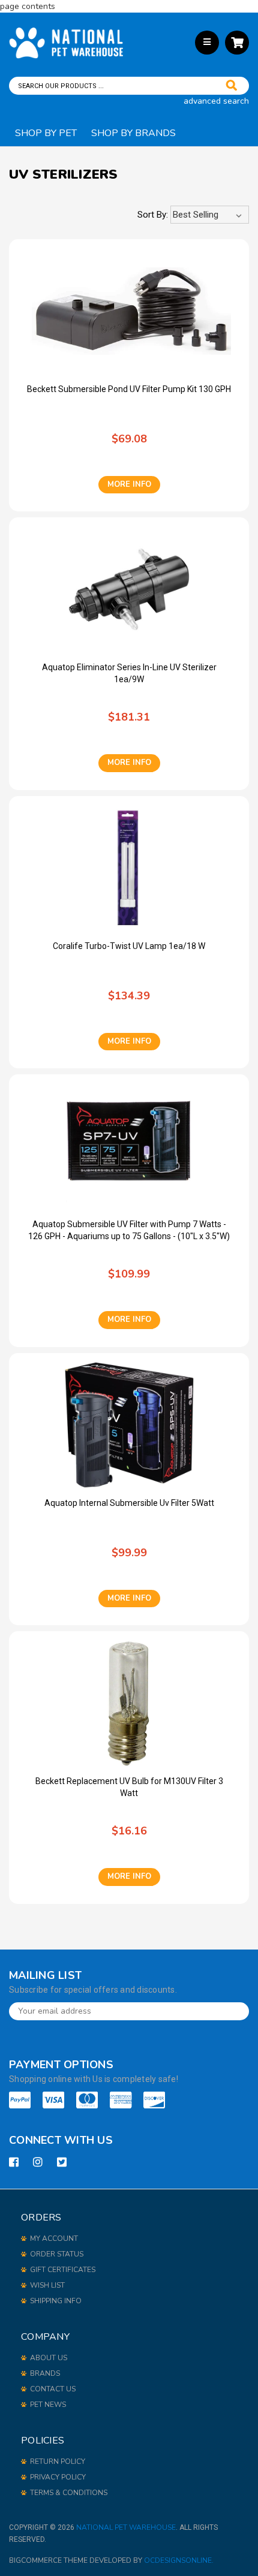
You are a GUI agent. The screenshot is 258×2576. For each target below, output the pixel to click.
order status (57, 2254)
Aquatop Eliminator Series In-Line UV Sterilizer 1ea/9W (129, 673)
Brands (45, 2373)
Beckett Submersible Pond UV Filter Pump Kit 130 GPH (129, 389)
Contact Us (53, 2389)
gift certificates (63, 2270)
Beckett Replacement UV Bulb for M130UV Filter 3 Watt (129, 1787)
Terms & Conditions (69, 2493)
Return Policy (58, 2461)
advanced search (216, 101)
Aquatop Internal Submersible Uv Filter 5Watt (129, 1503)
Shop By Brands (133, 133)
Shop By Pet (46, 133)
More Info (129, 484)
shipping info (56, 2301)
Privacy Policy (58, 2477)
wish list (47, 2285)
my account (54, 2238)
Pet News (48, 2405)
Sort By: (153, 215)
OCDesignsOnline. (179, 2560)
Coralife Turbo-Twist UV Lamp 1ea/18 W (129, 946)
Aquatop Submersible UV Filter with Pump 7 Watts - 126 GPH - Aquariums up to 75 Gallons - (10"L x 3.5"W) (129, 1230)
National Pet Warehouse (126, 2527)
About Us (49, 2358)
